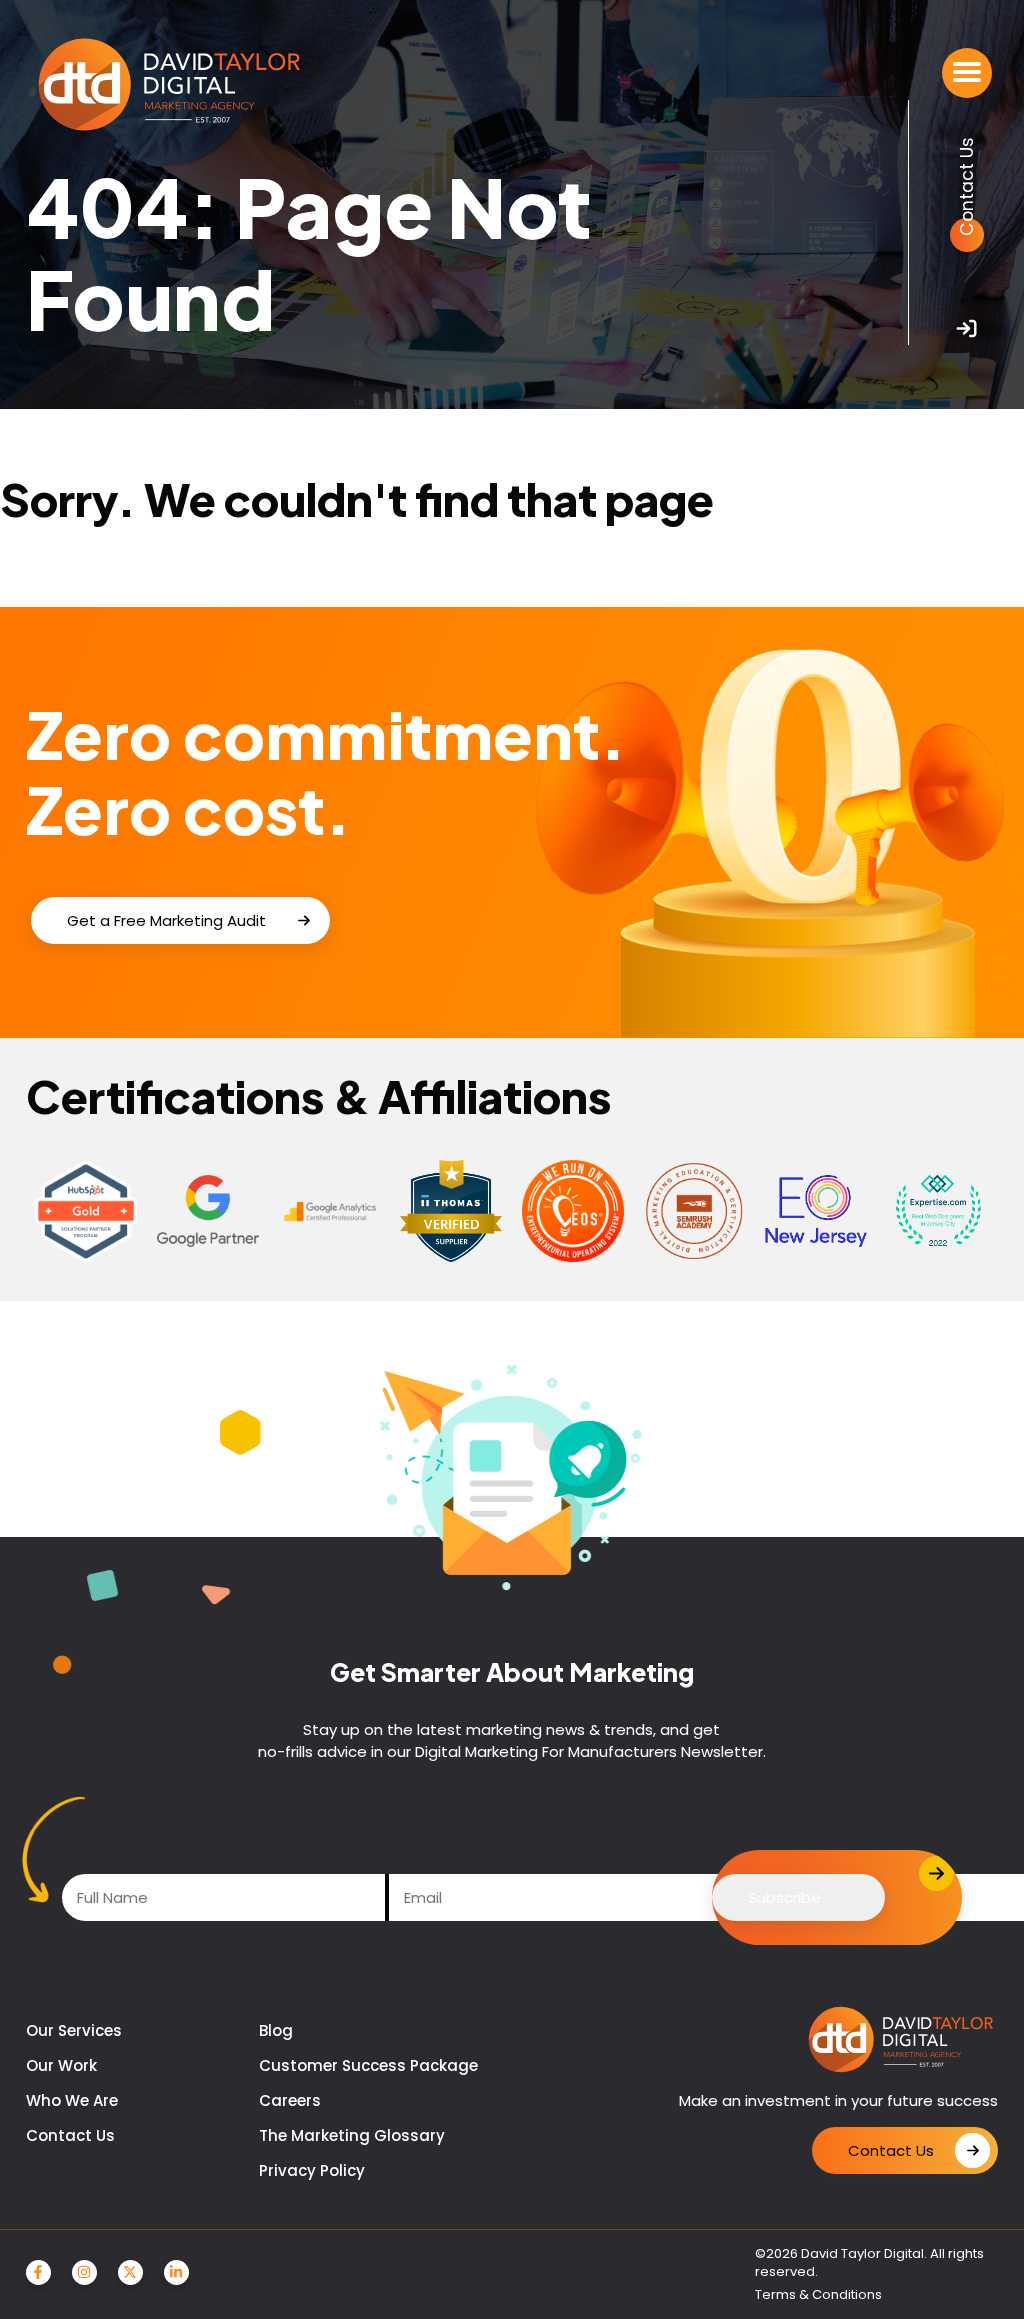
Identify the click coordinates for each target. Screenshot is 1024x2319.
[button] (967, 73)
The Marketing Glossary (352, 2135)
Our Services (74, 2030)
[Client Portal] (966, 328)
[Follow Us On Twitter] (130, 2272)
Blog (276, 2030)
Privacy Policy (312, 2170)
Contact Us (70, 2135)
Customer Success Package (368, 2065)
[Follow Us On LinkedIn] (176, 2272)
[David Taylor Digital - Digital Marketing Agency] (169, 86)
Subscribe (784, 1897)
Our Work (61, 2065)
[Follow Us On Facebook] (38, 2272)
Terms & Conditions (818, 2294)
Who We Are (72, 2100)
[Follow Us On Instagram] (84, 2272)
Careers (290, 2100)
